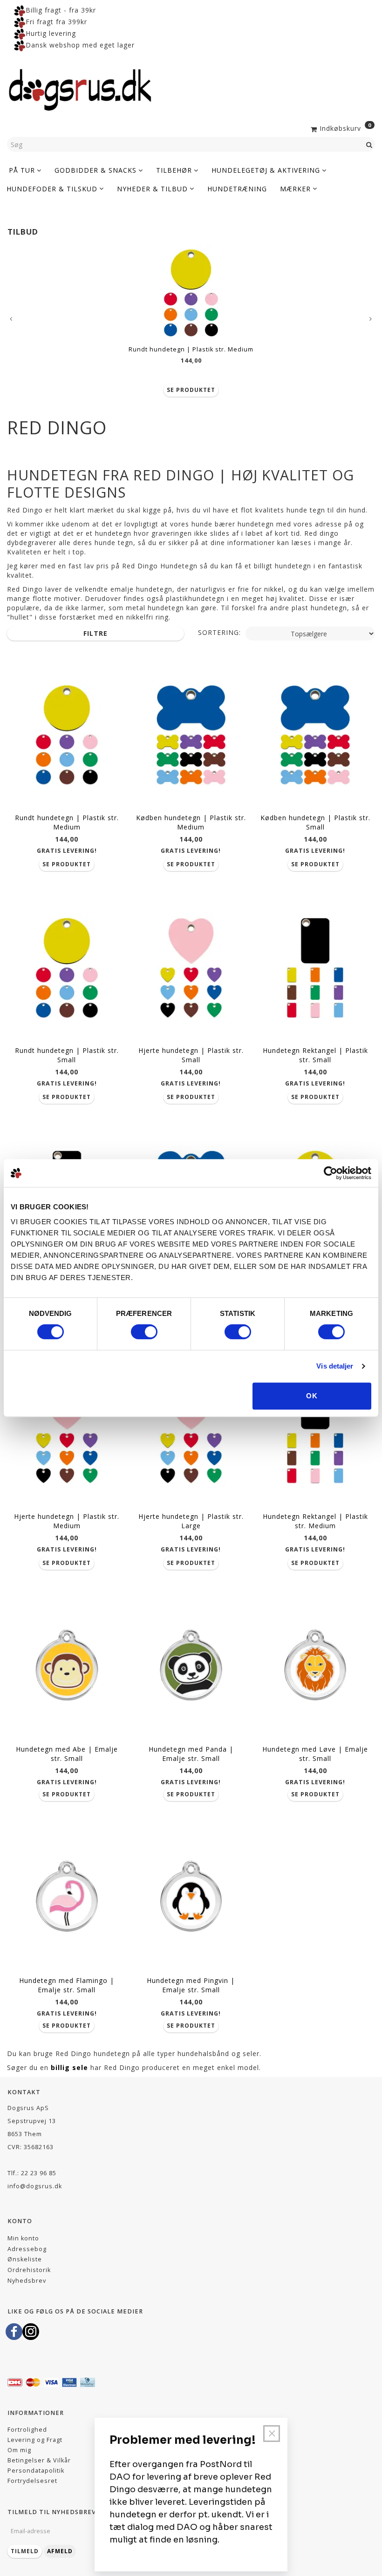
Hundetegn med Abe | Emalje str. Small (67, 1754)
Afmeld (60, 2551)
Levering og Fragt (35, 2440)
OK (312, 1396)
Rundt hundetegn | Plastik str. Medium (191, 349)
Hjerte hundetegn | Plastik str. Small (191, 1055)
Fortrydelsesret (32, 2481)
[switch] (144, 1332)
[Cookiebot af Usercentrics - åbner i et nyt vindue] (331, 1173)
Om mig (19, 2450)
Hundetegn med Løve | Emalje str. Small (315, 1754)
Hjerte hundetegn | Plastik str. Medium (67, 1521)
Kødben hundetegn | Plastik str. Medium (191, 822)
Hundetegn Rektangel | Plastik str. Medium (315, 1521)
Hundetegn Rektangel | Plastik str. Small (315, 1055)
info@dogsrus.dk (35, 2186)
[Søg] (369, 144)
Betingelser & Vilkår (39, 2460)
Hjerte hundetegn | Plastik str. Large (191, 1521)
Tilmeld (25, 2551)
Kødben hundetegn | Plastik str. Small (315, 822)
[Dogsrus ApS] (80, 88)
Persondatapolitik (36, 2471)
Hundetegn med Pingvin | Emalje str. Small (191, 1985)
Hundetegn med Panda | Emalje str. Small (191, 1754)
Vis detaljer (335, 1366)
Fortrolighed (27, 2430)
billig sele (69, 2067)
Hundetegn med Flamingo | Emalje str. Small (67, 1985)
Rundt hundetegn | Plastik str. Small (67, 1055)
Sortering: (219, 632)
